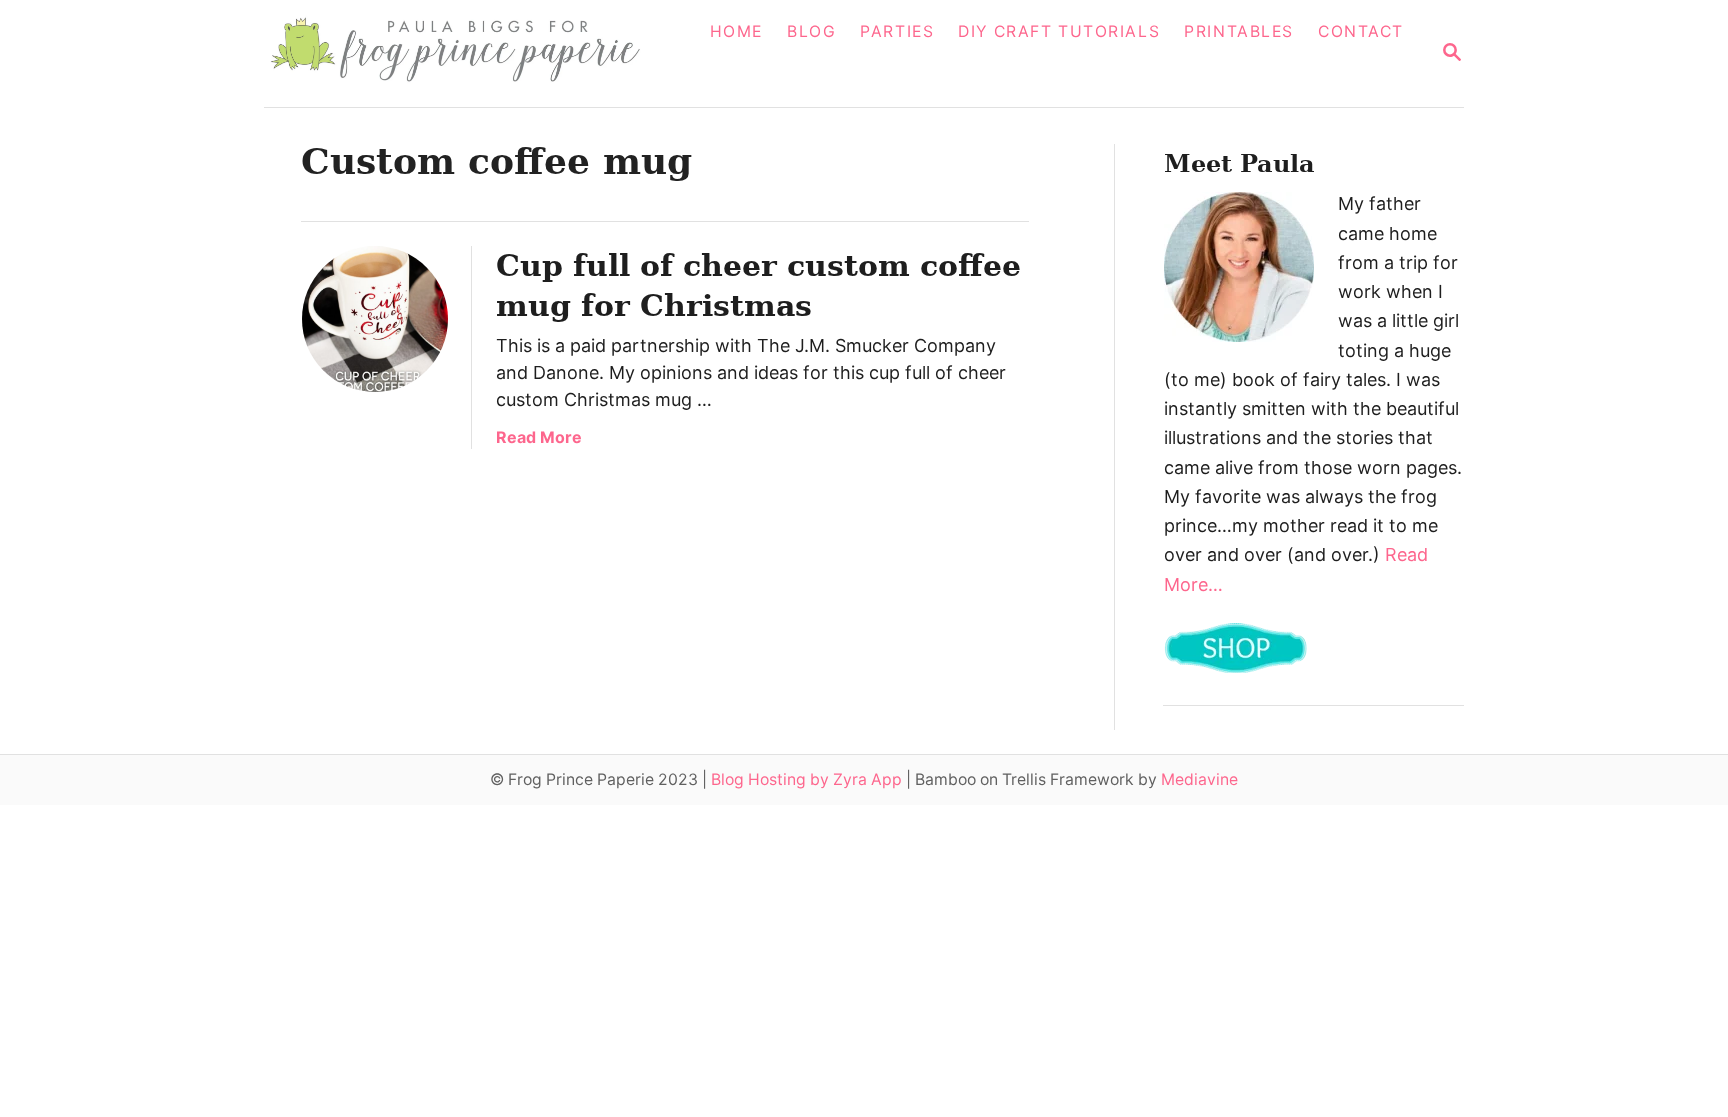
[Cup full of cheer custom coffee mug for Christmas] (375, 319)
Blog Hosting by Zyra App (806, 779)
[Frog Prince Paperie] (469, 53)
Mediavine (1199, 779)
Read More (539, 437)
